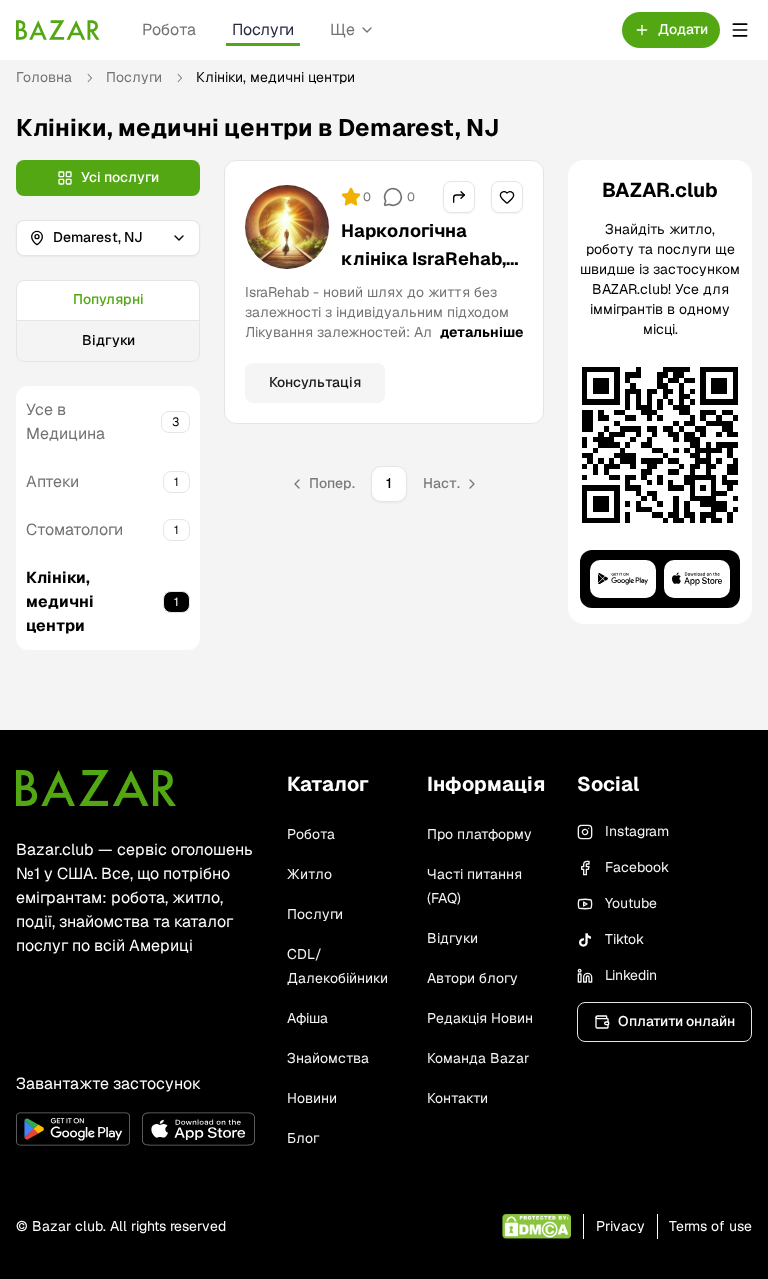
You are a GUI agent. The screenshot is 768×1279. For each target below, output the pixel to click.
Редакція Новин (480, 1018)
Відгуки (108, 340)
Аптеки (52, 481)
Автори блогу (472, 978)
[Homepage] (58, 30)
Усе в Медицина (65, 421)
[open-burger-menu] (740, 30)
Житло (309, 874)
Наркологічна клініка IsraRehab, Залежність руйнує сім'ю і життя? (429, 272)
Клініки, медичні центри (60, 601)
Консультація (315, 382)
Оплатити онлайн (676, 1021)
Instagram (637, 831)
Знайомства (328, 1058)
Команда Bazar (478, 1058)
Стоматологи (74, 529)
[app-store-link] (199, 1129)
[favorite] (507, 197)
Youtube (631, 903)
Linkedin (631, 975)
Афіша (307, 1018)
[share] (459, 197)
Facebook (637, 867)
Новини (312, 1098)
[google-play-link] (73, 1129)
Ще (342, 29)
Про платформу (479, 834)
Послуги (263, 29)
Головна (44, 77)
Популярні (108, 299)
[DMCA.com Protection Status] (536, 1226)
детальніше (481, 332)
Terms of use (710, 1226)
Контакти (457, 1098)
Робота (169, 29)
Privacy (620, 1226)
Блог (303, 1138)
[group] (108, 321)
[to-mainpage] (96, 788)
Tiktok (624, 939)
